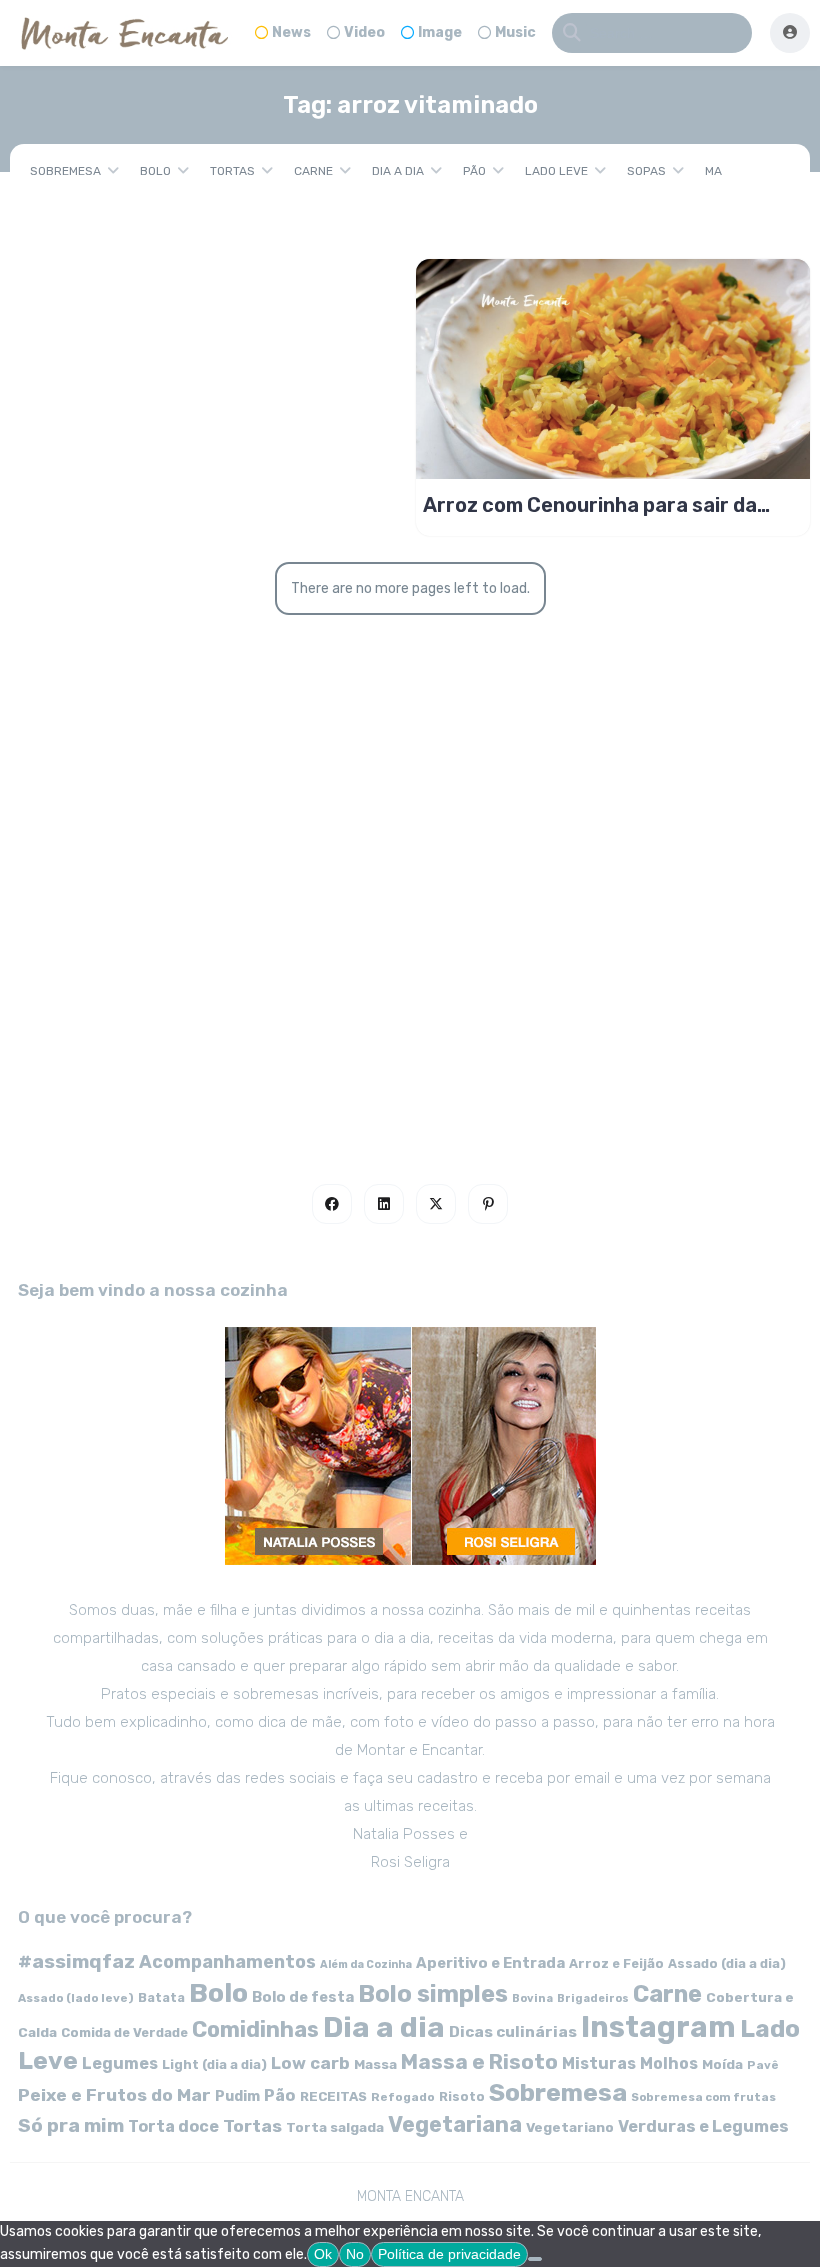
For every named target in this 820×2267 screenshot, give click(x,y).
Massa (375, 2064)
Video (364, 32)
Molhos (669, 2063)
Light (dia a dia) (214, 2064)
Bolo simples (433, 1994)
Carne (313, 171)
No (355, 2254)
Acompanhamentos (227, 1961)
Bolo (155, 171)
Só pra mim (71, 2125)
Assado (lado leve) (76, 1998)
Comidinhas (255, 2029)
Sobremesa (65, 171)
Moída (722, 2064)
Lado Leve (556, 171)
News (291, 32)
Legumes (120, 2063)
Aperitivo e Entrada (490, 1963)
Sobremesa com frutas (703, 2097)
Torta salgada (335, 2127)
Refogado (403, 2097)
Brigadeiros (593, 1998)
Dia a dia (398, 171)
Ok (323, 2254)
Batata (161, 1997)
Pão (474, 171)
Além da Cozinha (366, 1964)
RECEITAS (333, 2096)
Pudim (237, 2096)
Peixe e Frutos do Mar (114, 2094)
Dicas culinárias (513, 2032)
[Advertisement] (410, 956)
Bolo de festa (303, 1997)
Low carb (310, 2063)
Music (515, 32)
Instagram (658, 2027)
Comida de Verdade (124, 2032)
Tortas (232, 171)
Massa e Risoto (479, 2062)
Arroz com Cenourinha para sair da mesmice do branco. (590, 505)
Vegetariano (570, 2127)
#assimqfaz (76, 1961)
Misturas (599, 2063)
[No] (535, 2259)
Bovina (532, 1998)
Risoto (462, 2096)
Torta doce (173, 2126)
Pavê (763, 2065)
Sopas (646, 171)
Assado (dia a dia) (727, 1963)
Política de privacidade (449, 2254)
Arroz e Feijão (616, 1963)
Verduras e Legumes (703, 2126)
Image (440, 32)
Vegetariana (455, 2124)
